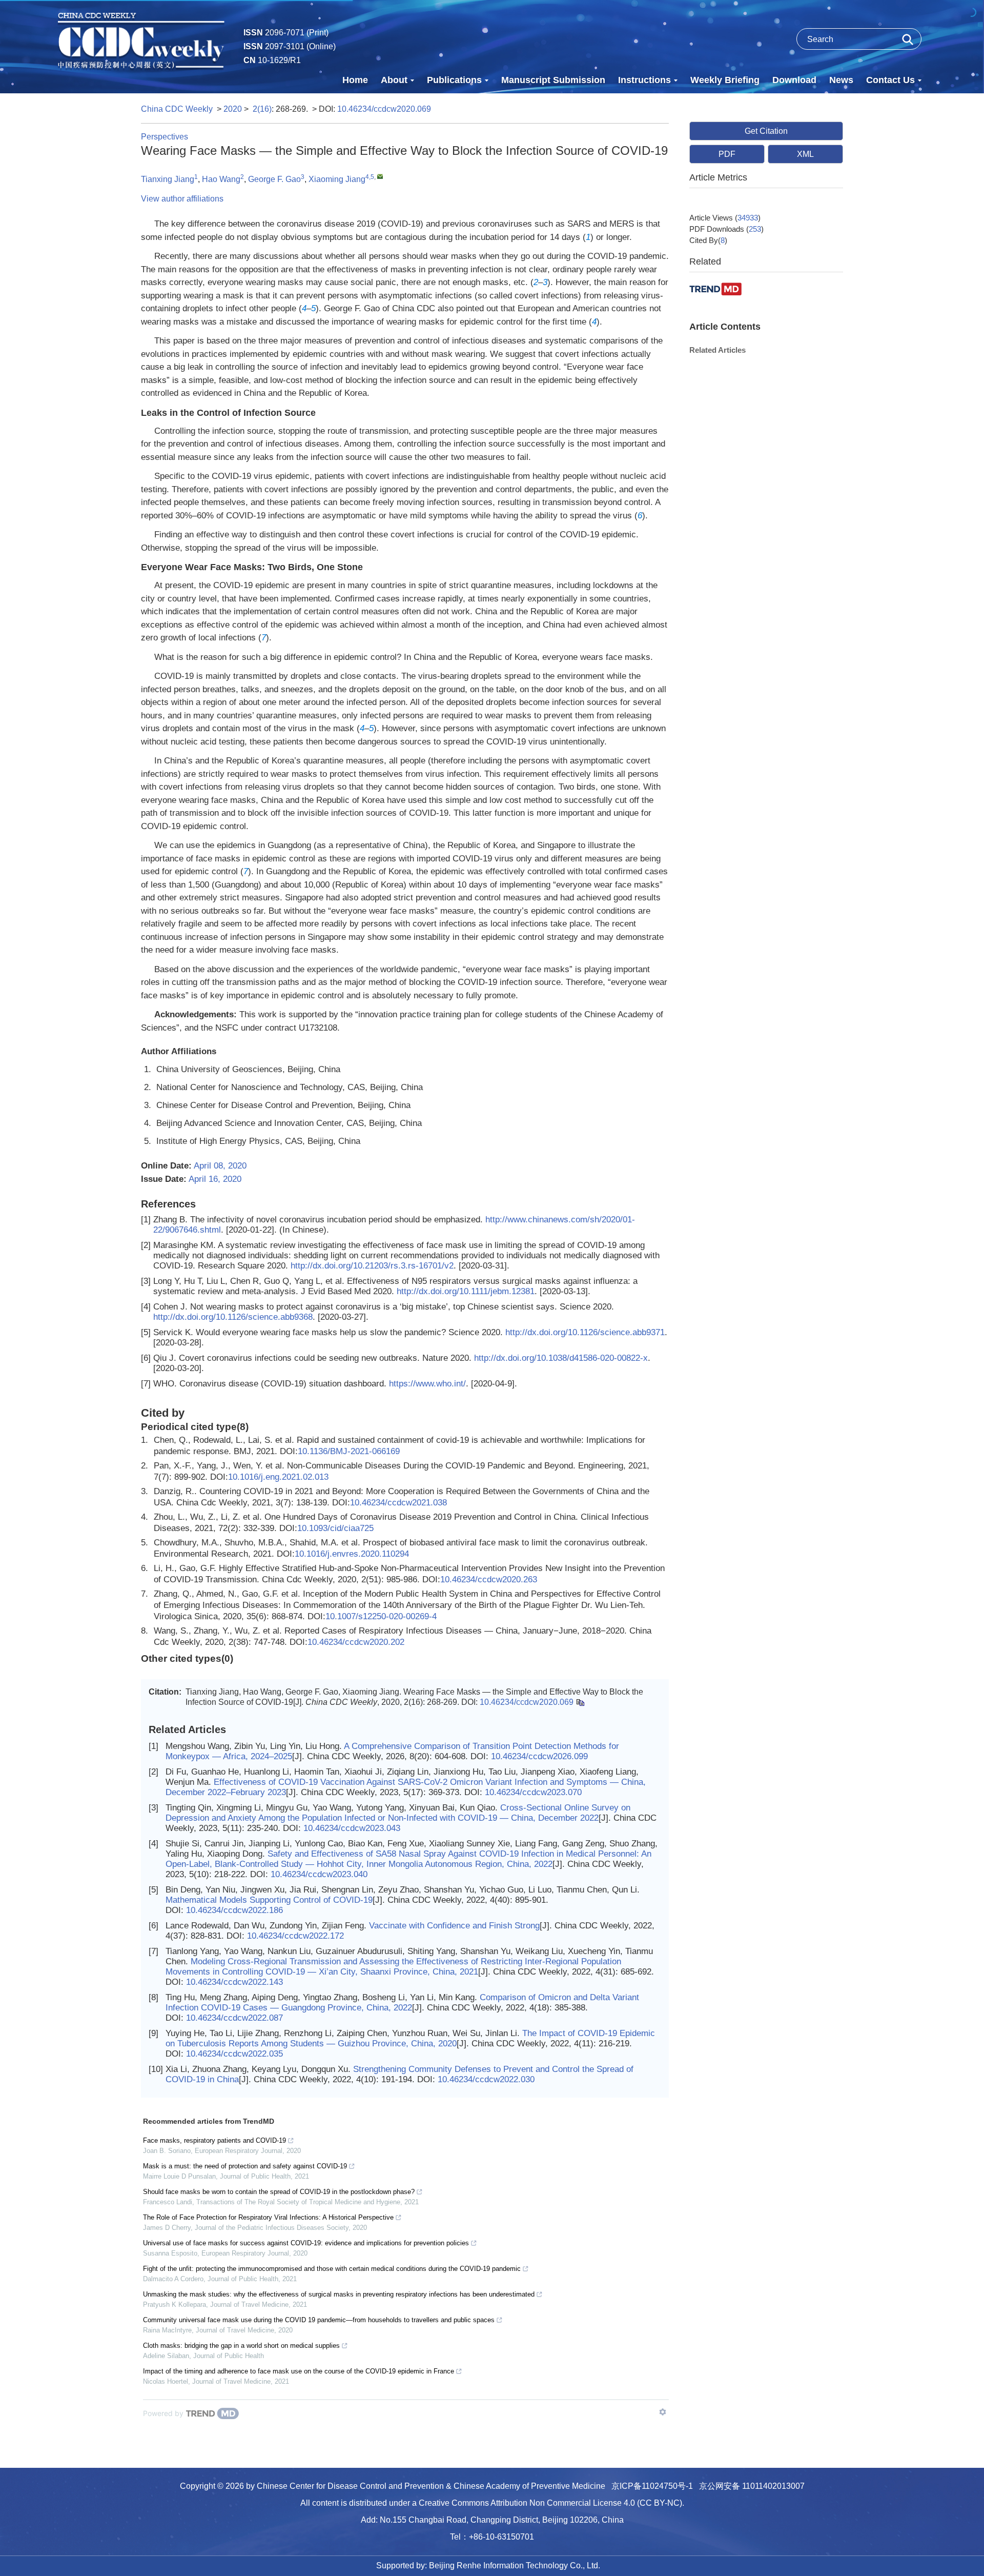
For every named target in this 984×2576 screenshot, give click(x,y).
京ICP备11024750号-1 (652, 2486)
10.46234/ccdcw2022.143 (234, 1982)
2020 (233, 109)
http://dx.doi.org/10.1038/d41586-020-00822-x (561, 1358)
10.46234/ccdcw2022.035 (234, 2054)
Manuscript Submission (553, 80)
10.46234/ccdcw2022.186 (234, 1910)
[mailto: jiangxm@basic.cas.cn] (380, 176)
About (394, 80)
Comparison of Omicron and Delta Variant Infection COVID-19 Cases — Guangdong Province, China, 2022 (402, 2003)
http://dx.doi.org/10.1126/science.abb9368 (233, 1317)
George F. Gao (274, 179)
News (841, 80)
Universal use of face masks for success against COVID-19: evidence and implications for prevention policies (306, 2243)
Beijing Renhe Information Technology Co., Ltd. (515, 2565)
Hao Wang (221, 179)
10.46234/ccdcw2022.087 (234, 2018)
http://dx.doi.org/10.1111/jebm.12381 (466, 1291)
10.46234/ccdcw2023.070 (533, 1792)
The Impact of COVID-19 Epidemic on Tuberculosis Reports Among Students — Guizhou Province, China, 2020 (410, 2038)
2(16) (262, 109)
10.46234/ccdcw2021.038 (398, 1503)
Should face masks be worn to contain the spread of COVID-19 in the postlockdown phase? (279, 2192)
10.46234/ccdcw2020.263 (489, 1579)
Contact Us (890, 80)
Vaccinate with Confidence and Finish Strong (454, 1926)
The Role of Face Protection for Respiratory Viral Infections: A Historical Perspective (268, 2217)
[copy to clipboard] (580, 1702)
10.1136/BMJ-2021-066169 (349, 1451)
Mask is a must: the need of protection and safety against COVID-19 (245, 2166)
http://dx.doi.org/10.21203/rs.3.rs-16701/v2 (372, 1266)
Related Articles (717, 350)
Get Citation (766, 131)
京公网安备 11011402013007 (752, 2486)
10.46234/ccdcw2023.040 (319, 1874)
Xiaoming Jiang (337, 179)
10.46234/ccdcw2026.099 (539, 1756)
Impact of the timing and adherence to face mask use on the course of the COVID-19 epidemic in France (299, 2371)
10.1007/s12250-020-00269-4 (381, 1616)
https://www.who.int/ (427, 1384)
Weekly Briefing (725, 80)
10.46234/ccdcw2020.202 (356, 1642)
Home (355, 80)
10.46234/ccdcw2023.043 (352, 1828)
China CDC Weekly (177, 109)
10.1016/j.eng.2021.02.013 (278, 1477)
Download (794, 80)
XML (805, 154)
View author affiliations (182, 199)
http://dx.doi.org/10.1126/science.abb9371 (585, 1332)
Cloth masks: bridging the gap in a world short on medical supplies (241, 2346)
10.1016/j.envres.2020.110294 (352, 1554)
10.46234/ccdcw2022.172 (295, 1936)
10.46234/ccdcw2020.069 (384, 109)
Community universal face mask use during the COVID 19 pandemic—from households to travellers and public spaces (319, 2320)
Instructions (644, 80)
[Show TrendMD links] (663, 2412)
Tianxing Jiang (168, 179)
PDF (727, 154)
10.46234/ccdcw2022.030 (486, 2079)
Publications (454, 80)
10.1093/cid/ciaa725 (335, 1528)
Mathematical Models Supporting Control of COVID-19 (269, 1900)
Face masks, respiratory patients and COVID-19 (214, 2140)
